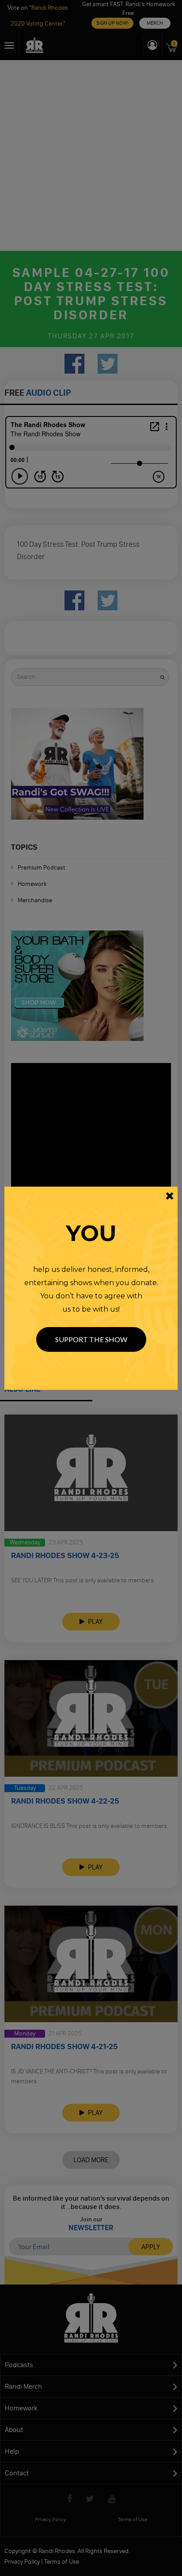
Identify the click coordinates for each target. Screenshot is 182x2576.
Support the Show (91, 1339)
